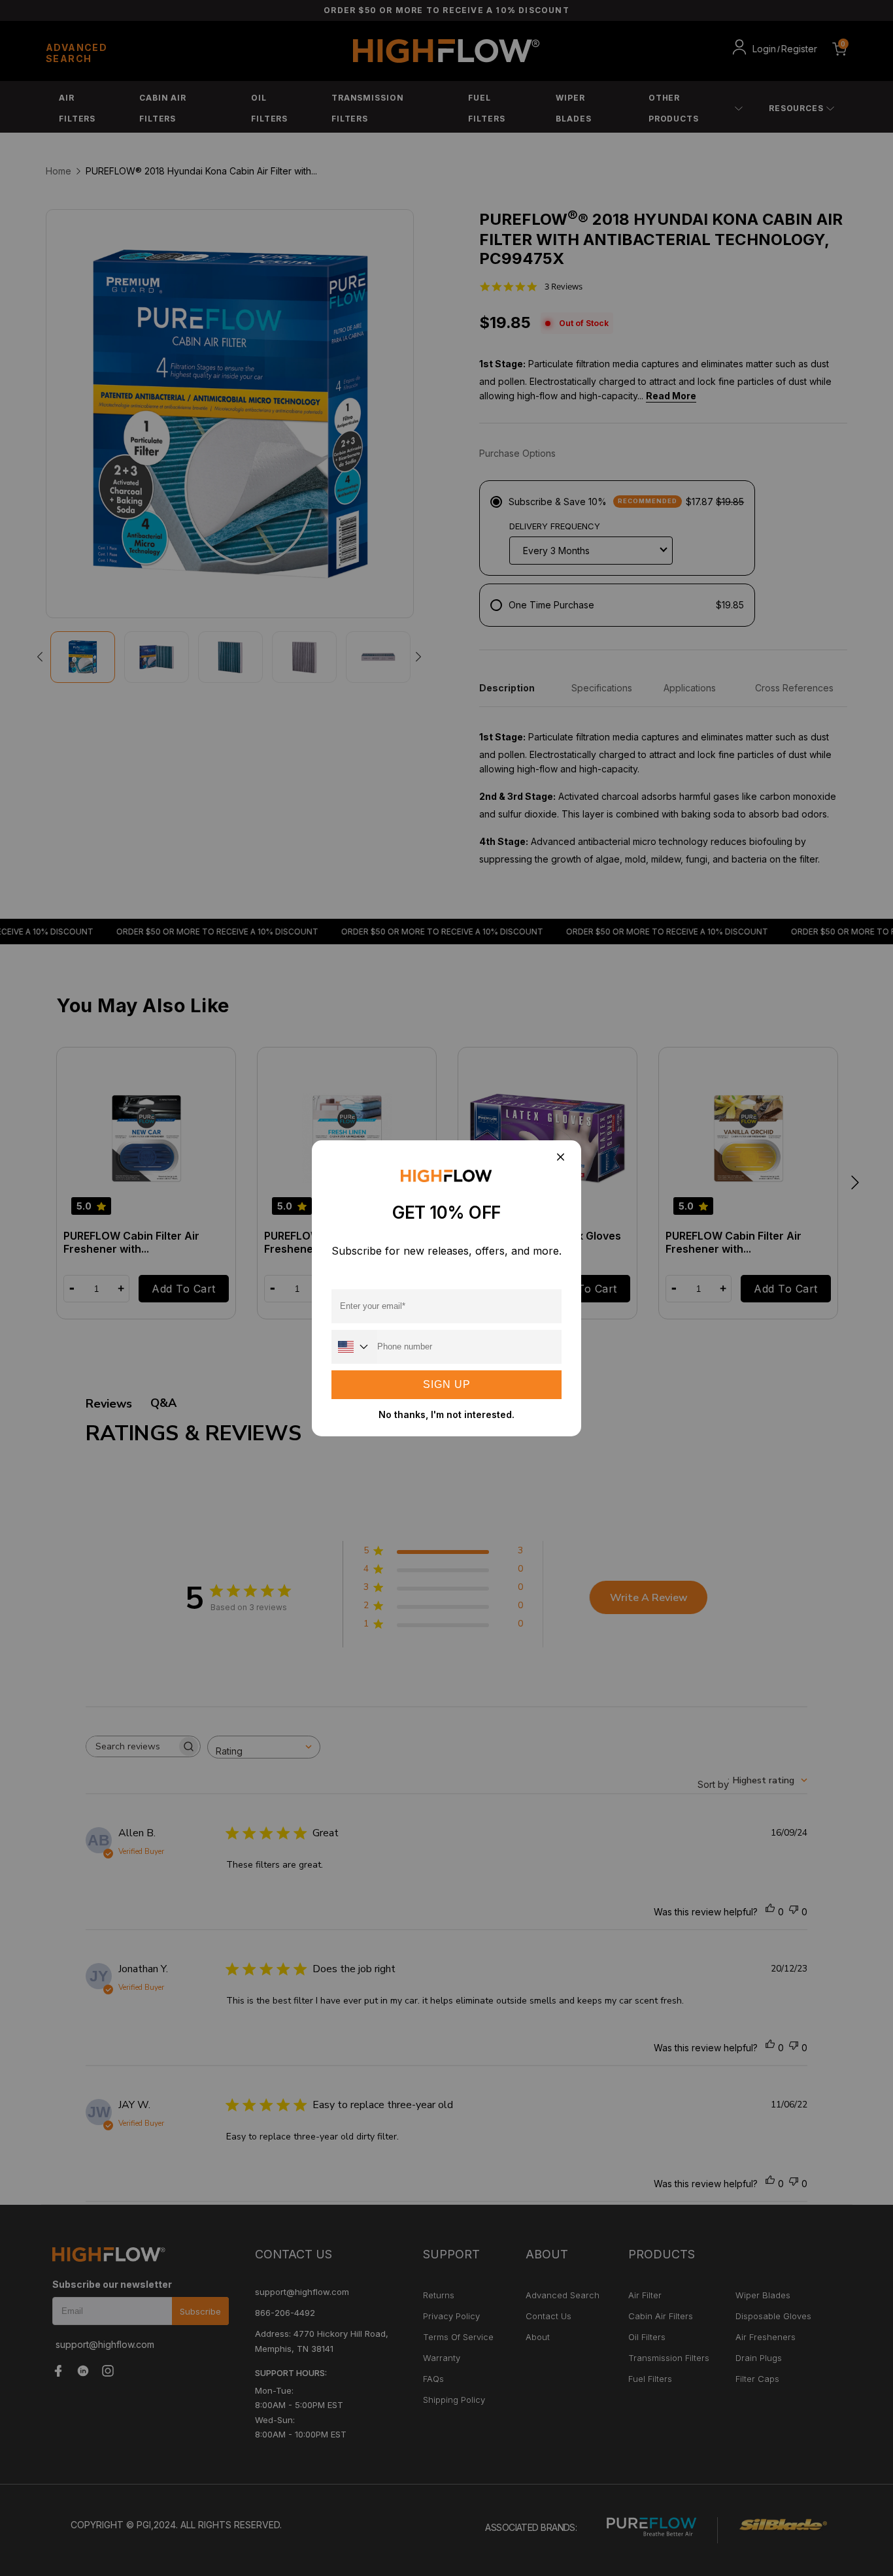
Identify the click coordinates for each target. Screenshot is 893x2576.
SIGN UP (447, 1384)
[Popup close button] (560, 1158)
